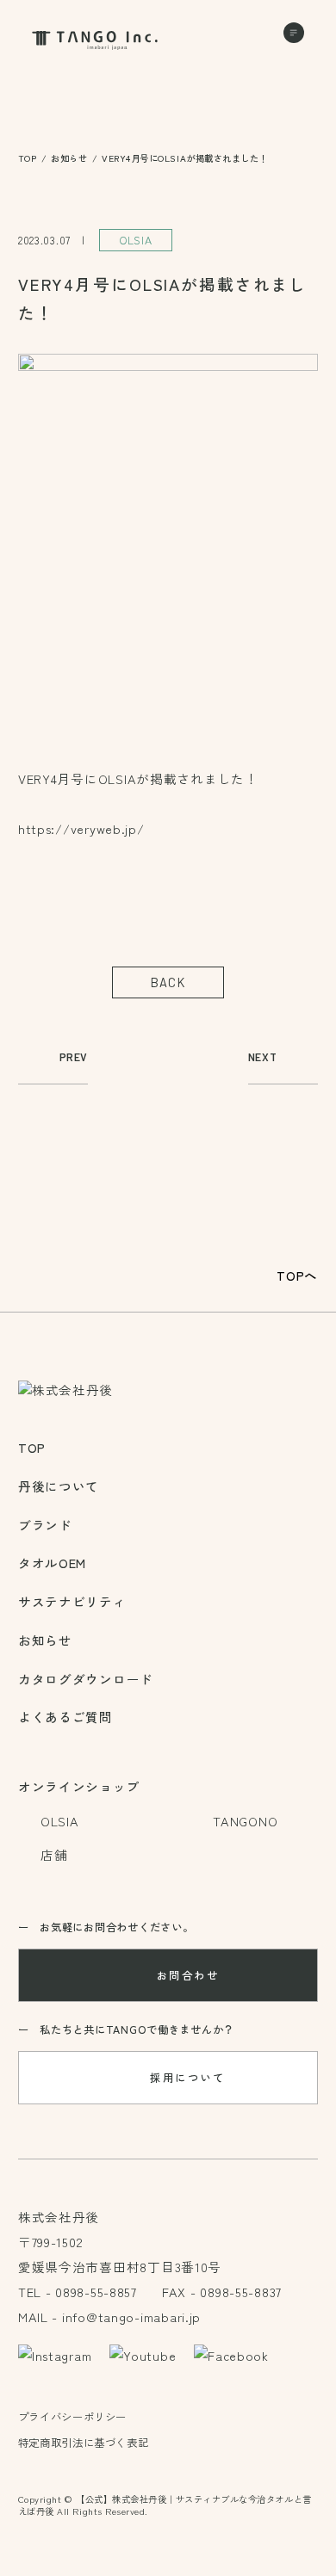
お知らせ (69, 158)
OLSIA (136, 240)
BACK (168, 982)
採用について (187, 2078)
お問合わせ (188, 1975)
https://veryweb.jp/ (81, 828)
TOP (28, 158)
